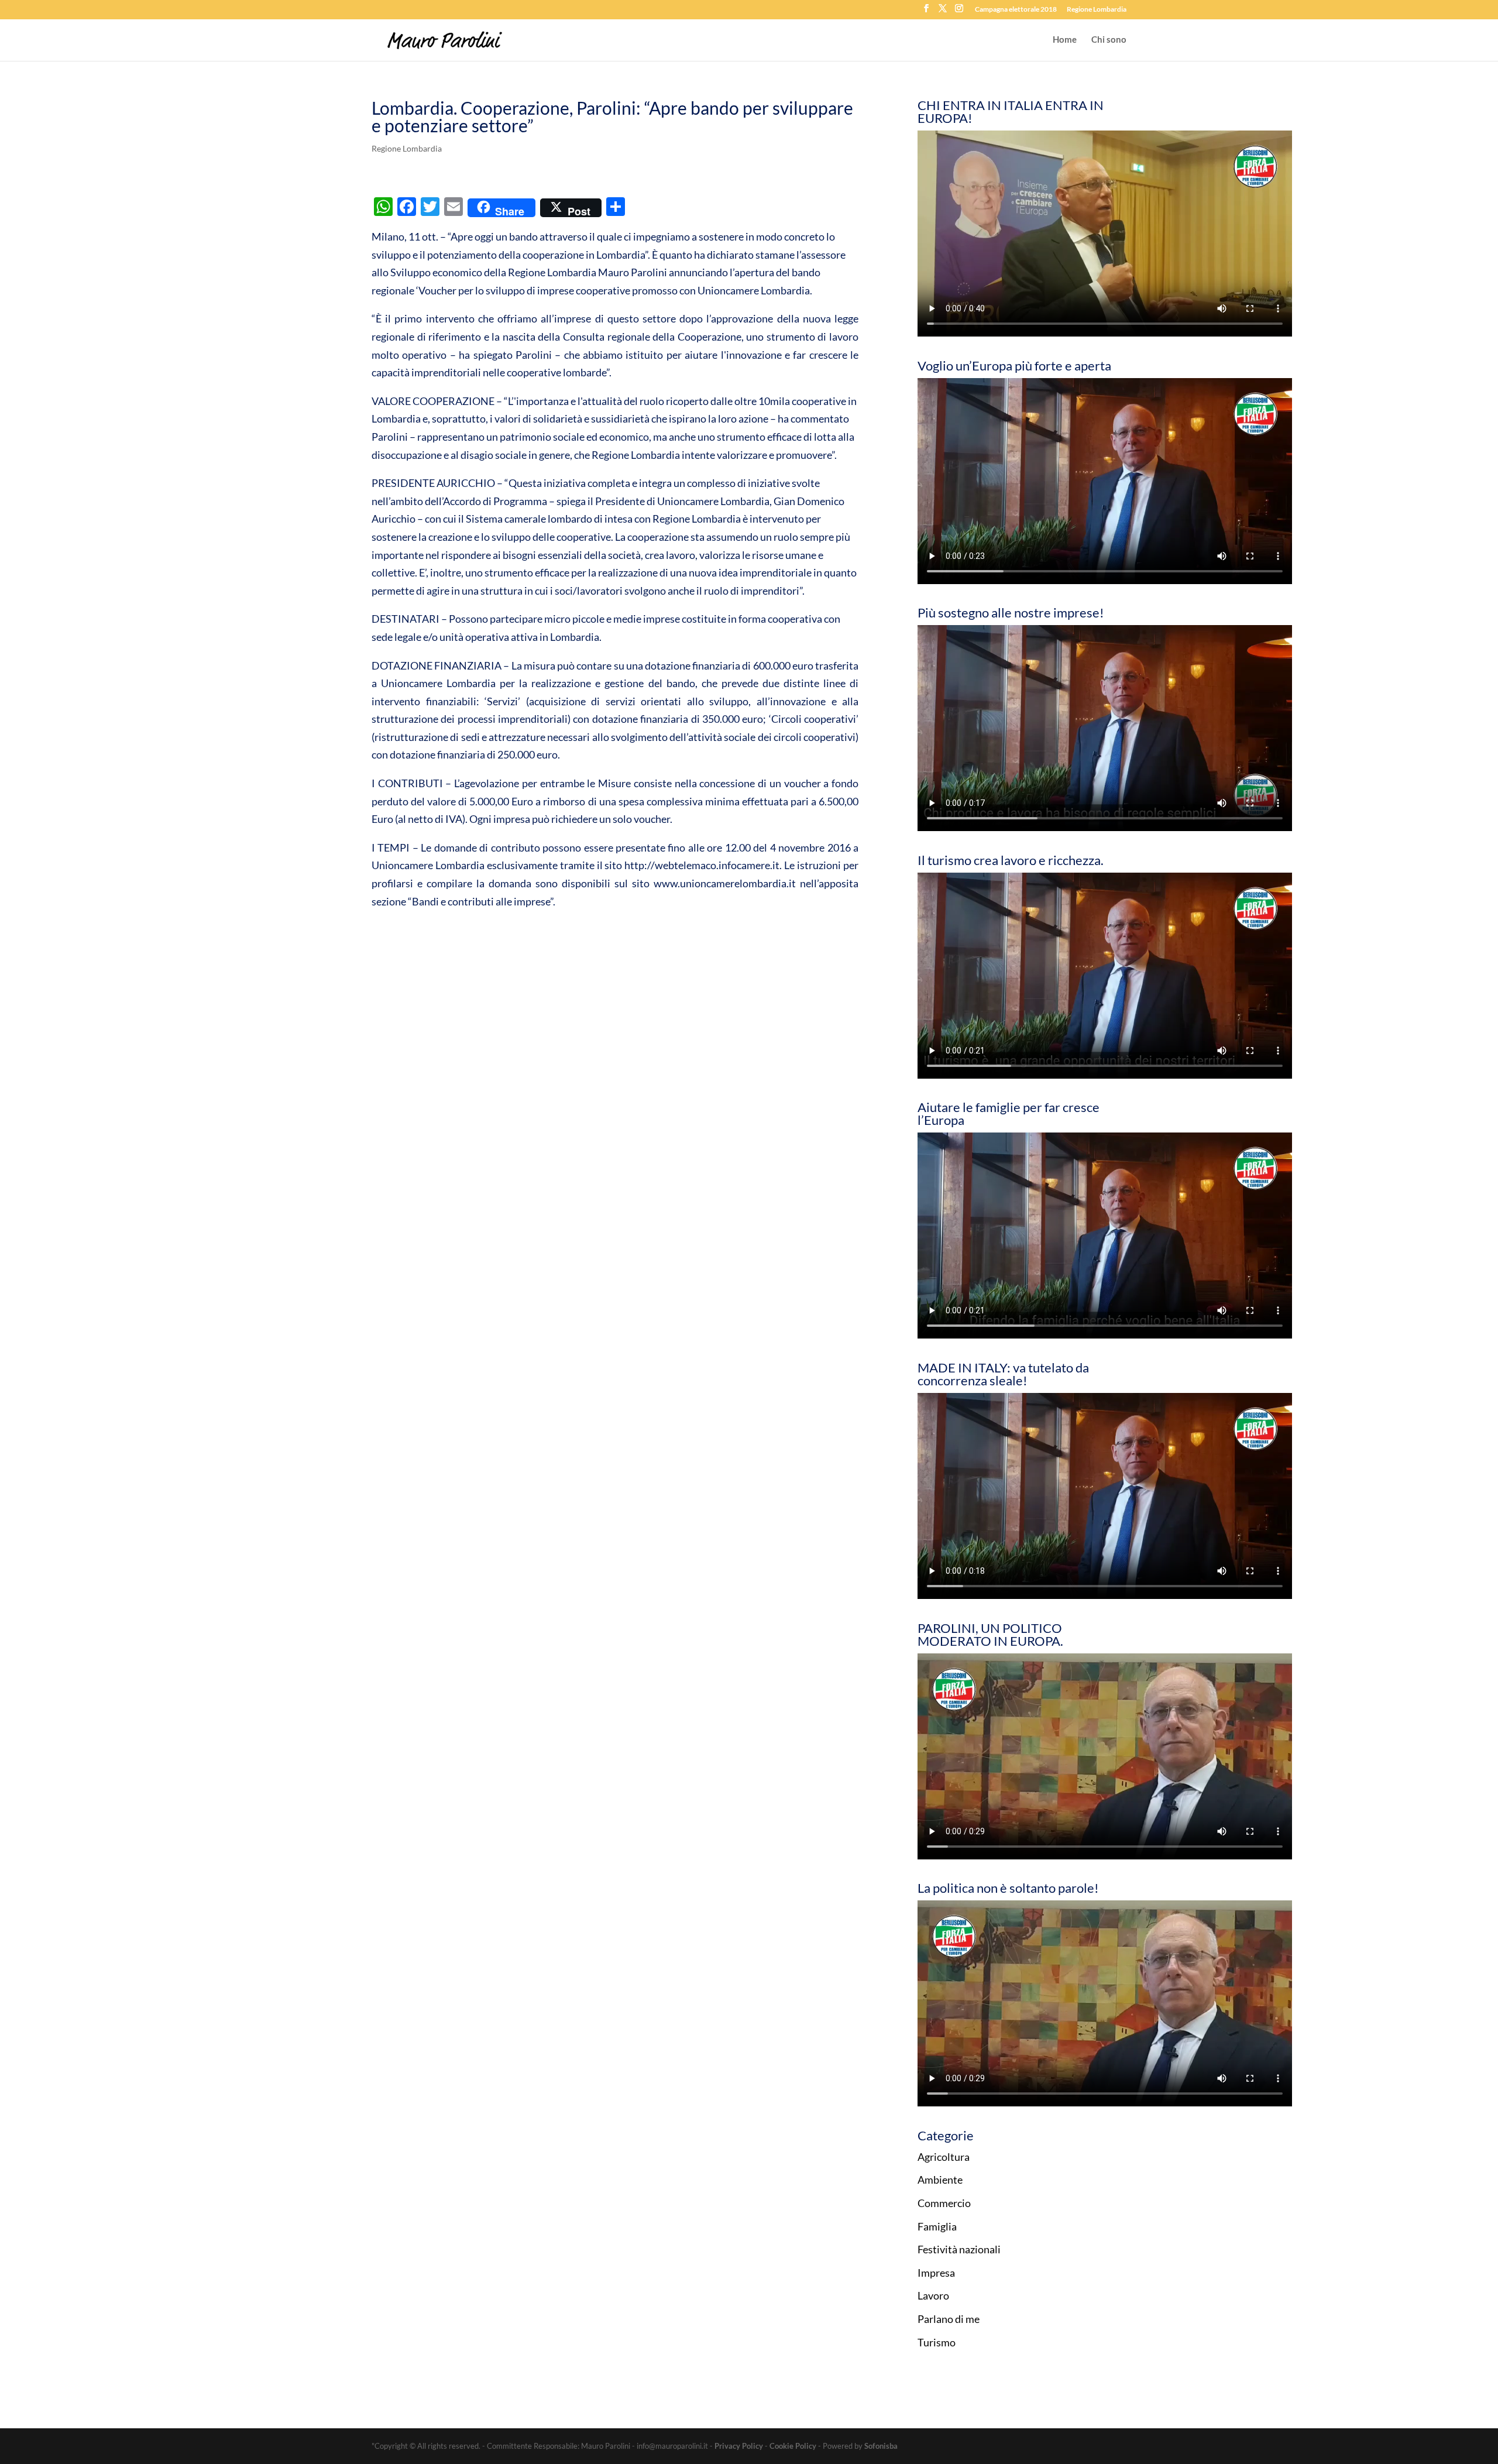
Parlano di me (949, 2319)
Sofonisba (881, 2446)
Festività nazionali (959, 2249)
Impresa (936, 2273)
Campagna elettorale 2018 (1016, 10)
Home (1065, 40)
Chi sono (1109, 40)
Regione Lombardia (1097, 10)
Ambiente (940, 2180)
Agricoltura (944, 2157)
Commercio (944, 2203)
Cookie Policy (793, 2446)
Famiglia (937, 2226)
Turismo (937, 2342)
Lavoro (933, 2295)
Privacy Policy (739, 2446)
